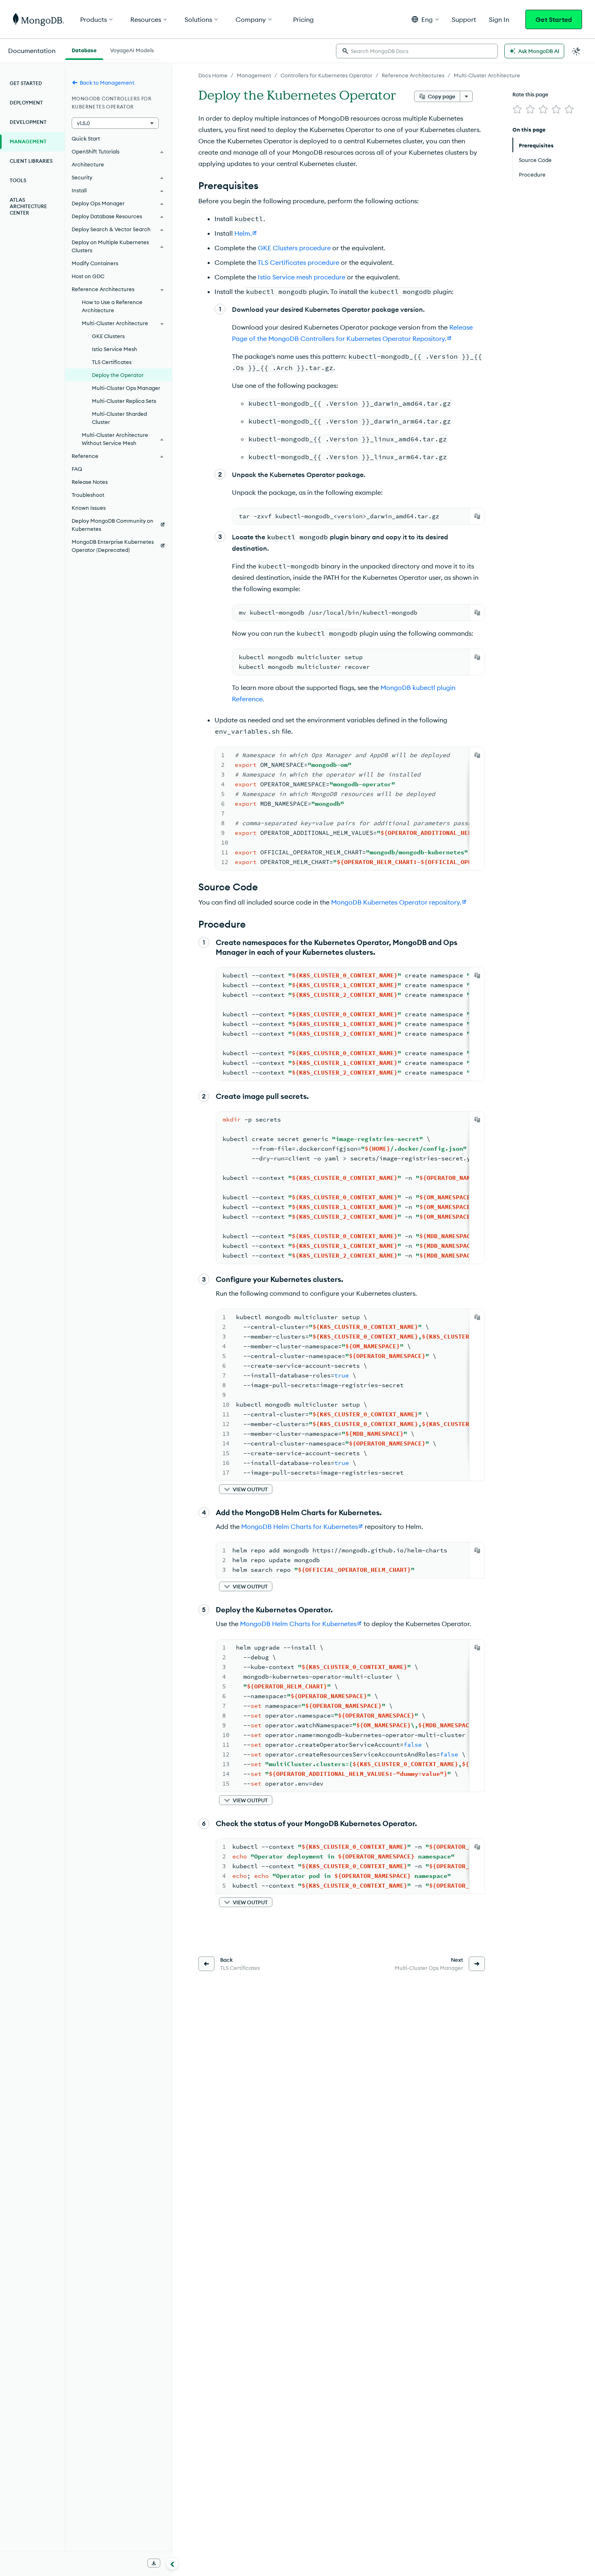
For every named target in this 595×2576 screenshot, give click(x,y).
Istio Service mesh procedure (302, 277)
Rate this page (530, 94)
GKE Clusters (108, 336)
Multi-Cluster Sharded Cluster (119, 418)
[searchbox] (417, 51)
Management (254, 75)
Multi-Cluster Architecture (487, 75)
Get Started (554, 19)
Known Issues (89, 508)
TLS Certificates (112, 362)
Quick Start (86, 138)
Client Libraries (31, 161)
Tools (18, 180)
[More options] (466, 96)
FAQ (77, 469)
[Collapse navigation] (172, 2563)
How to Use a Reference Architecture (112, 306)
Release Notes (90, 482)
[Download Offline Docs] (154, 2563)
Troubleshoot (88, 495)
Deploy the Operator (118, 375)
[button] (425, 19)
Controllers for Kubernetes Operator (326, 75)
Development (28, 122)
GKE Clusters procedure (294, 248)
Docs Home (213, 75)
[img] (517, 109)
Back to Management (107, 83)
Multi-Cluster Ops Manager (126, 388)
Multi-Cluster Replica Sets (124, 401)
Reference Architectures (413, 75)
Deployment (26, 103)
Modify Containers (95, 263)
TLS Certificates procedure (298, 262)
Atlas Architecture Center (28, 206)
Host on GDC (88, 276)
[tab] (84, 49)
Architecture (88, 164)
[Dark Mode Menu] (576, 51)
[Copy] (477, 516)
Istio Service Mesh (115, 349)
